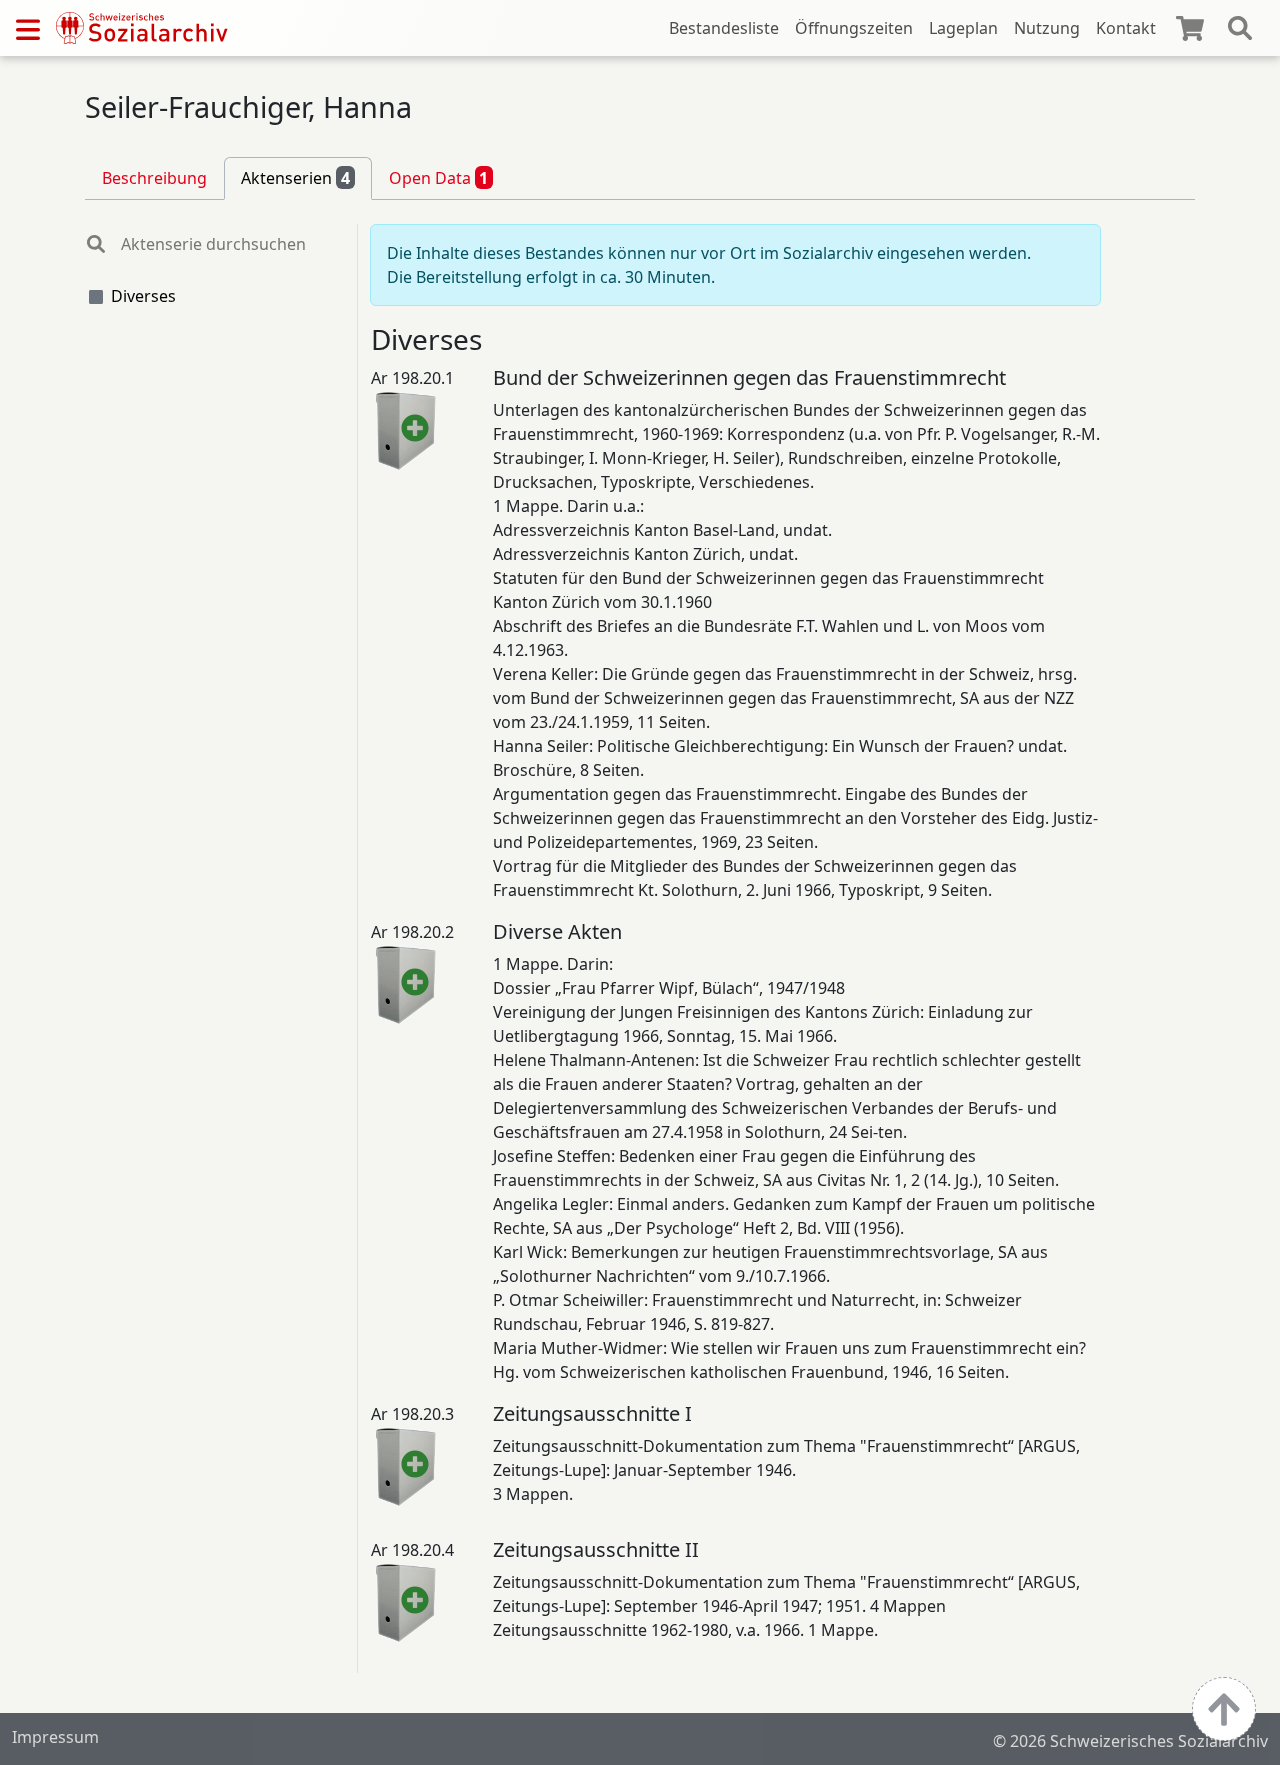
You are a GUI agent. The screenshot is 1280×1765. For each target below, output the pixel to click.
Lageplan (963, 28)
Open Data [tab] (439, 178)
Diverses (143, 296)
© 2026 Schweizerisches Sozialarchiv (1130, 1741)
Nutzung (1047, 28)
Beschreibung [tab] (154, 178)
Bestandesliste (724, 28)
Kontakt (1126, 28)
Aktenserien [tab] (295, 178)
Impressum (55, 1737)
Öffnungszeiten (854, 28)
